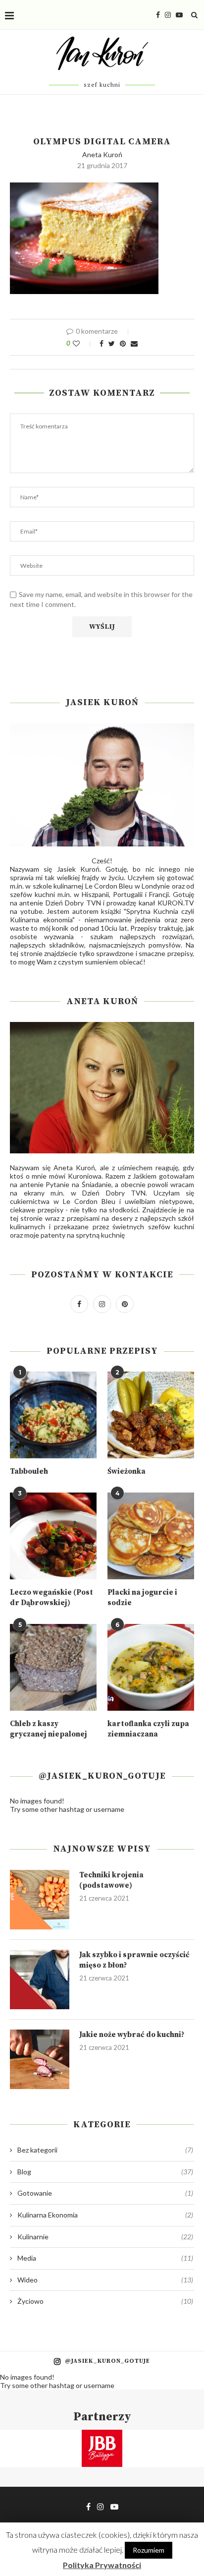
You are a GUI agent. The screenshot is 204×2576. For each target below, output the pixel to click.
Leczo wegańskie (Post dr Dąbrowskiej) (51, 1598)
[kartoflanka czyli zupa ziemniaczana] (151, 1667)
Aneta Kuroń (102, 154)
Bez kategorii (105, 2150)
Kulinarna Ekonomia (105, 2215)
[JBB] (102, 2436)
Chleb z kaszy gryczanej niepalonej (49, 1729)
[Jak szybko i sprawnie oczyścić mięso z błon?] (40, 1979)
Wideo (105, 2280)
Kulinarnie (105, 2237)
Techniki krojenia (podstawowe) (111, 1880)
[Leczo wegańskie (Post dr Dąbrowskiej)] (53, 1536)
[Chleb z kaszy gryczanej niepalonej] (53, 1667)
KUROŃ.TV (176, 903)
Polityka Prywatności (102, 2565)
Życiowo (105, 2301)
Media (105, 2258)
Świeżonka (127, 1471)
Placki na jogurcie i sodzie (142, 1598)
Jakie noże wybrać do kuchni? (132, 2035)
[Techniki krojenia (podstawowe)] (40, 1900)
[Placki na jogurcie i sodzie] (151, 1536)
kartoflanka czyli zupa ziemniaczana (148, 1729)
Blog (105, 2172)
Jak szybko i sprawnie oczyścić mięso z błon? (134, 1960)
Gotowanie (105, 2193)
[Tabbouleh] (53, 1415)
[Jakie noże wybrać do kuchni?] (40, 2059)
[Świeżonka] (151, 1415)
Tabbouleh (29, 1471)
